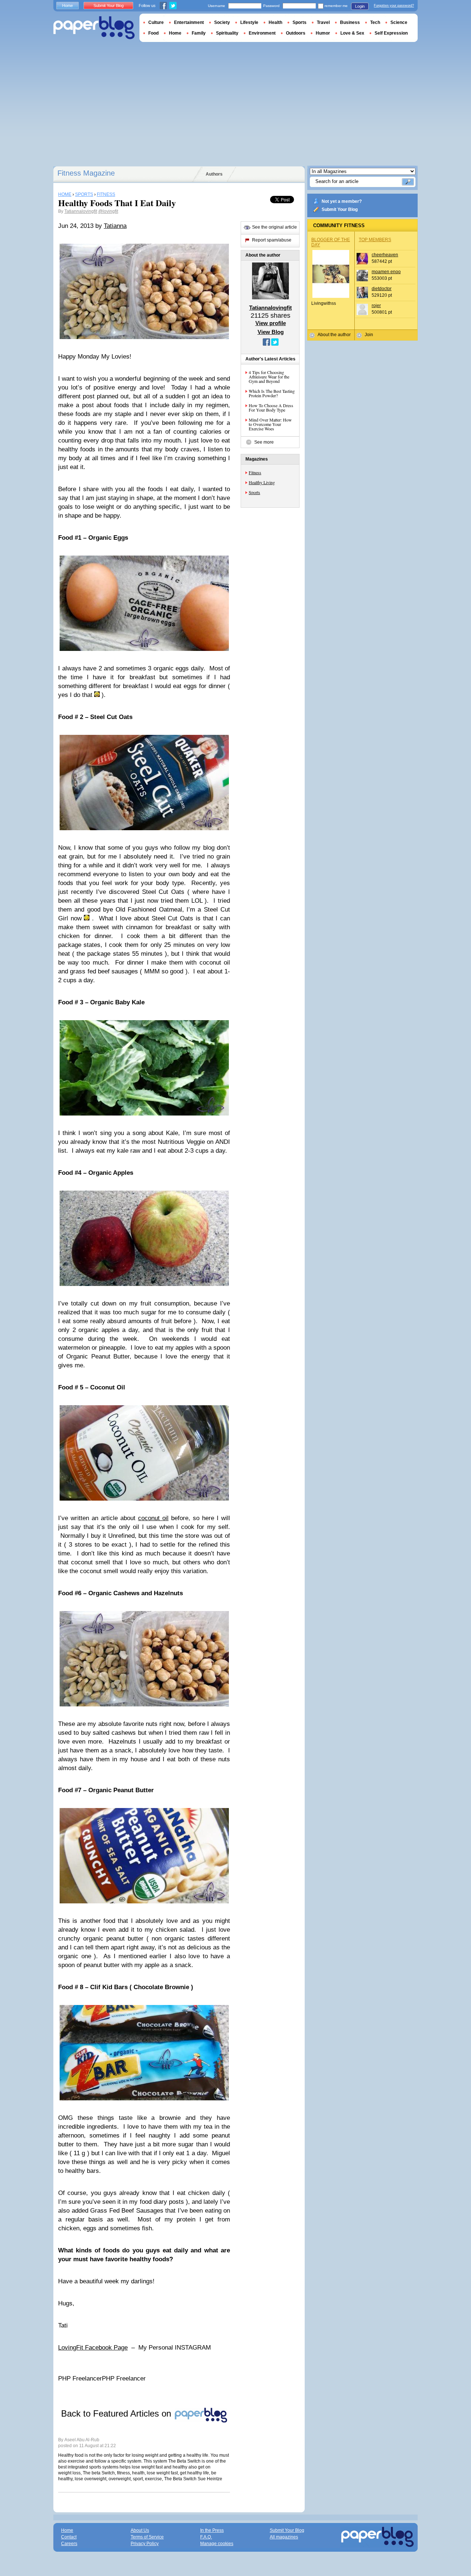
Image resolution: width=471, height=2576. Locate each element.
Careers (69, 2544)
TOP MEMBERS (375, 240)
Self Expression (391, 33)
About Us (140, 2530)
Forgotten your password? (394, 6)
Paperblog (94, 28)
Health (275, 22)
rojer (376, 306)
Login (360, 6)
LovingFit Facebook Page (93, 2348)
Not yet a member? (342, 201)
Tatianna (115, 226)
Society (222, 22)
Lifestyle (249, 22)
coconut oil (153, 1518)
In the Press (212, 2530)
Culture (156, 22)
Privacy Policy (145, 2544)
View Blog (271, 332)
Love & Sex (352, 33)
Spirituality (227, 33)
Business (350, 22)
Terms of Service (147, 2537)
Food (153, 33)
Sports (254, 492)
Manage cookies (217, 2544)
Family (199, 33)
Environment (262, 33)
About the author (334, 335)
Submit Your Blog (340, 209)
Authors (214, 174)
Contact (69, 2537)
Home (68, 6)
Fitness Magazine (86, 173)
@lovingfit (108, 211)
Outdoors (296, 33)
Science (399, 22)
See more (264, 442)
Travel (323, 22)
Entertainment (189, 22)
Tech (375, 22)
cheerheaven (385, 255)
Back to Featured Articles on (117, 2413)
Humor (323, 33)
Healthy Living (262, 482)
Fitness (255, 472)
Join (369, 335)
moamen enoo (386, 272)
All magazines (284, 2537)
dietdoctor (382, 289)
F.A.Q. (206, 2537)
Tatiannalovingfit (81, 211)
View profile (271, 323)
